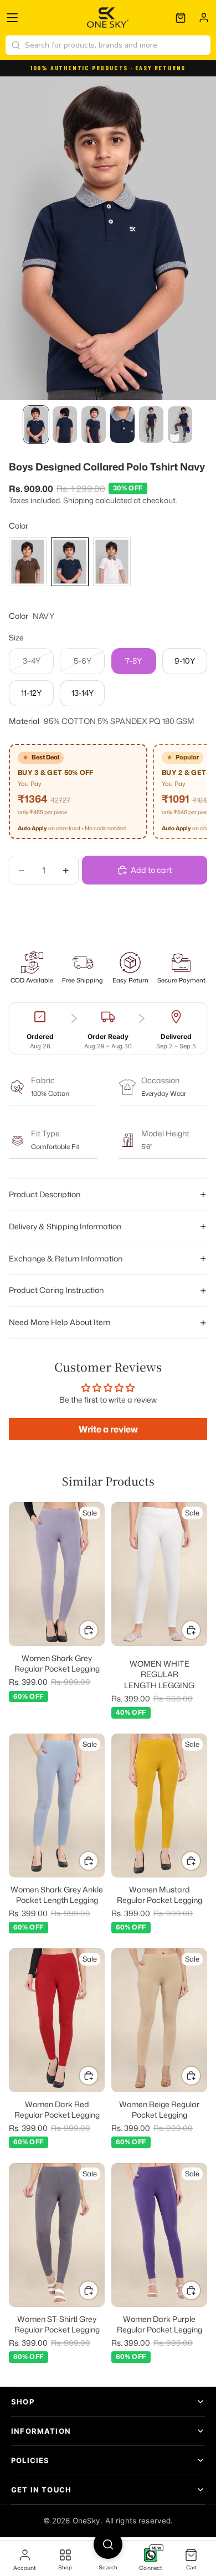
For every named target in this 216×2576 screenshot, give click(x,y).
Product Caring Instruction (56, 1290)
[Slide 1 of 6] (36, 425)
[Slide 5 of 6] (151, 425)
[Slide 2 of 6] (65, 425)
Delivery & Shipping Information (65, 1226)
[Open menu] (12, 18)
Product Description (45, 1194)
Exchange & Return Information (66, 1258)
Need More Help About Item (60, 1322)
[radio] (28, 562)
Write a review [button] (108, 1429)
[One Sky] (108, 18)
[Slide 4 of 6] (122, 425)
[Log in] (204, 18)
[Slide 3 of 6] (94, 425)
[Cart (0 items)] (181, 18)
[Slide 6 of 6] (180, 425)
